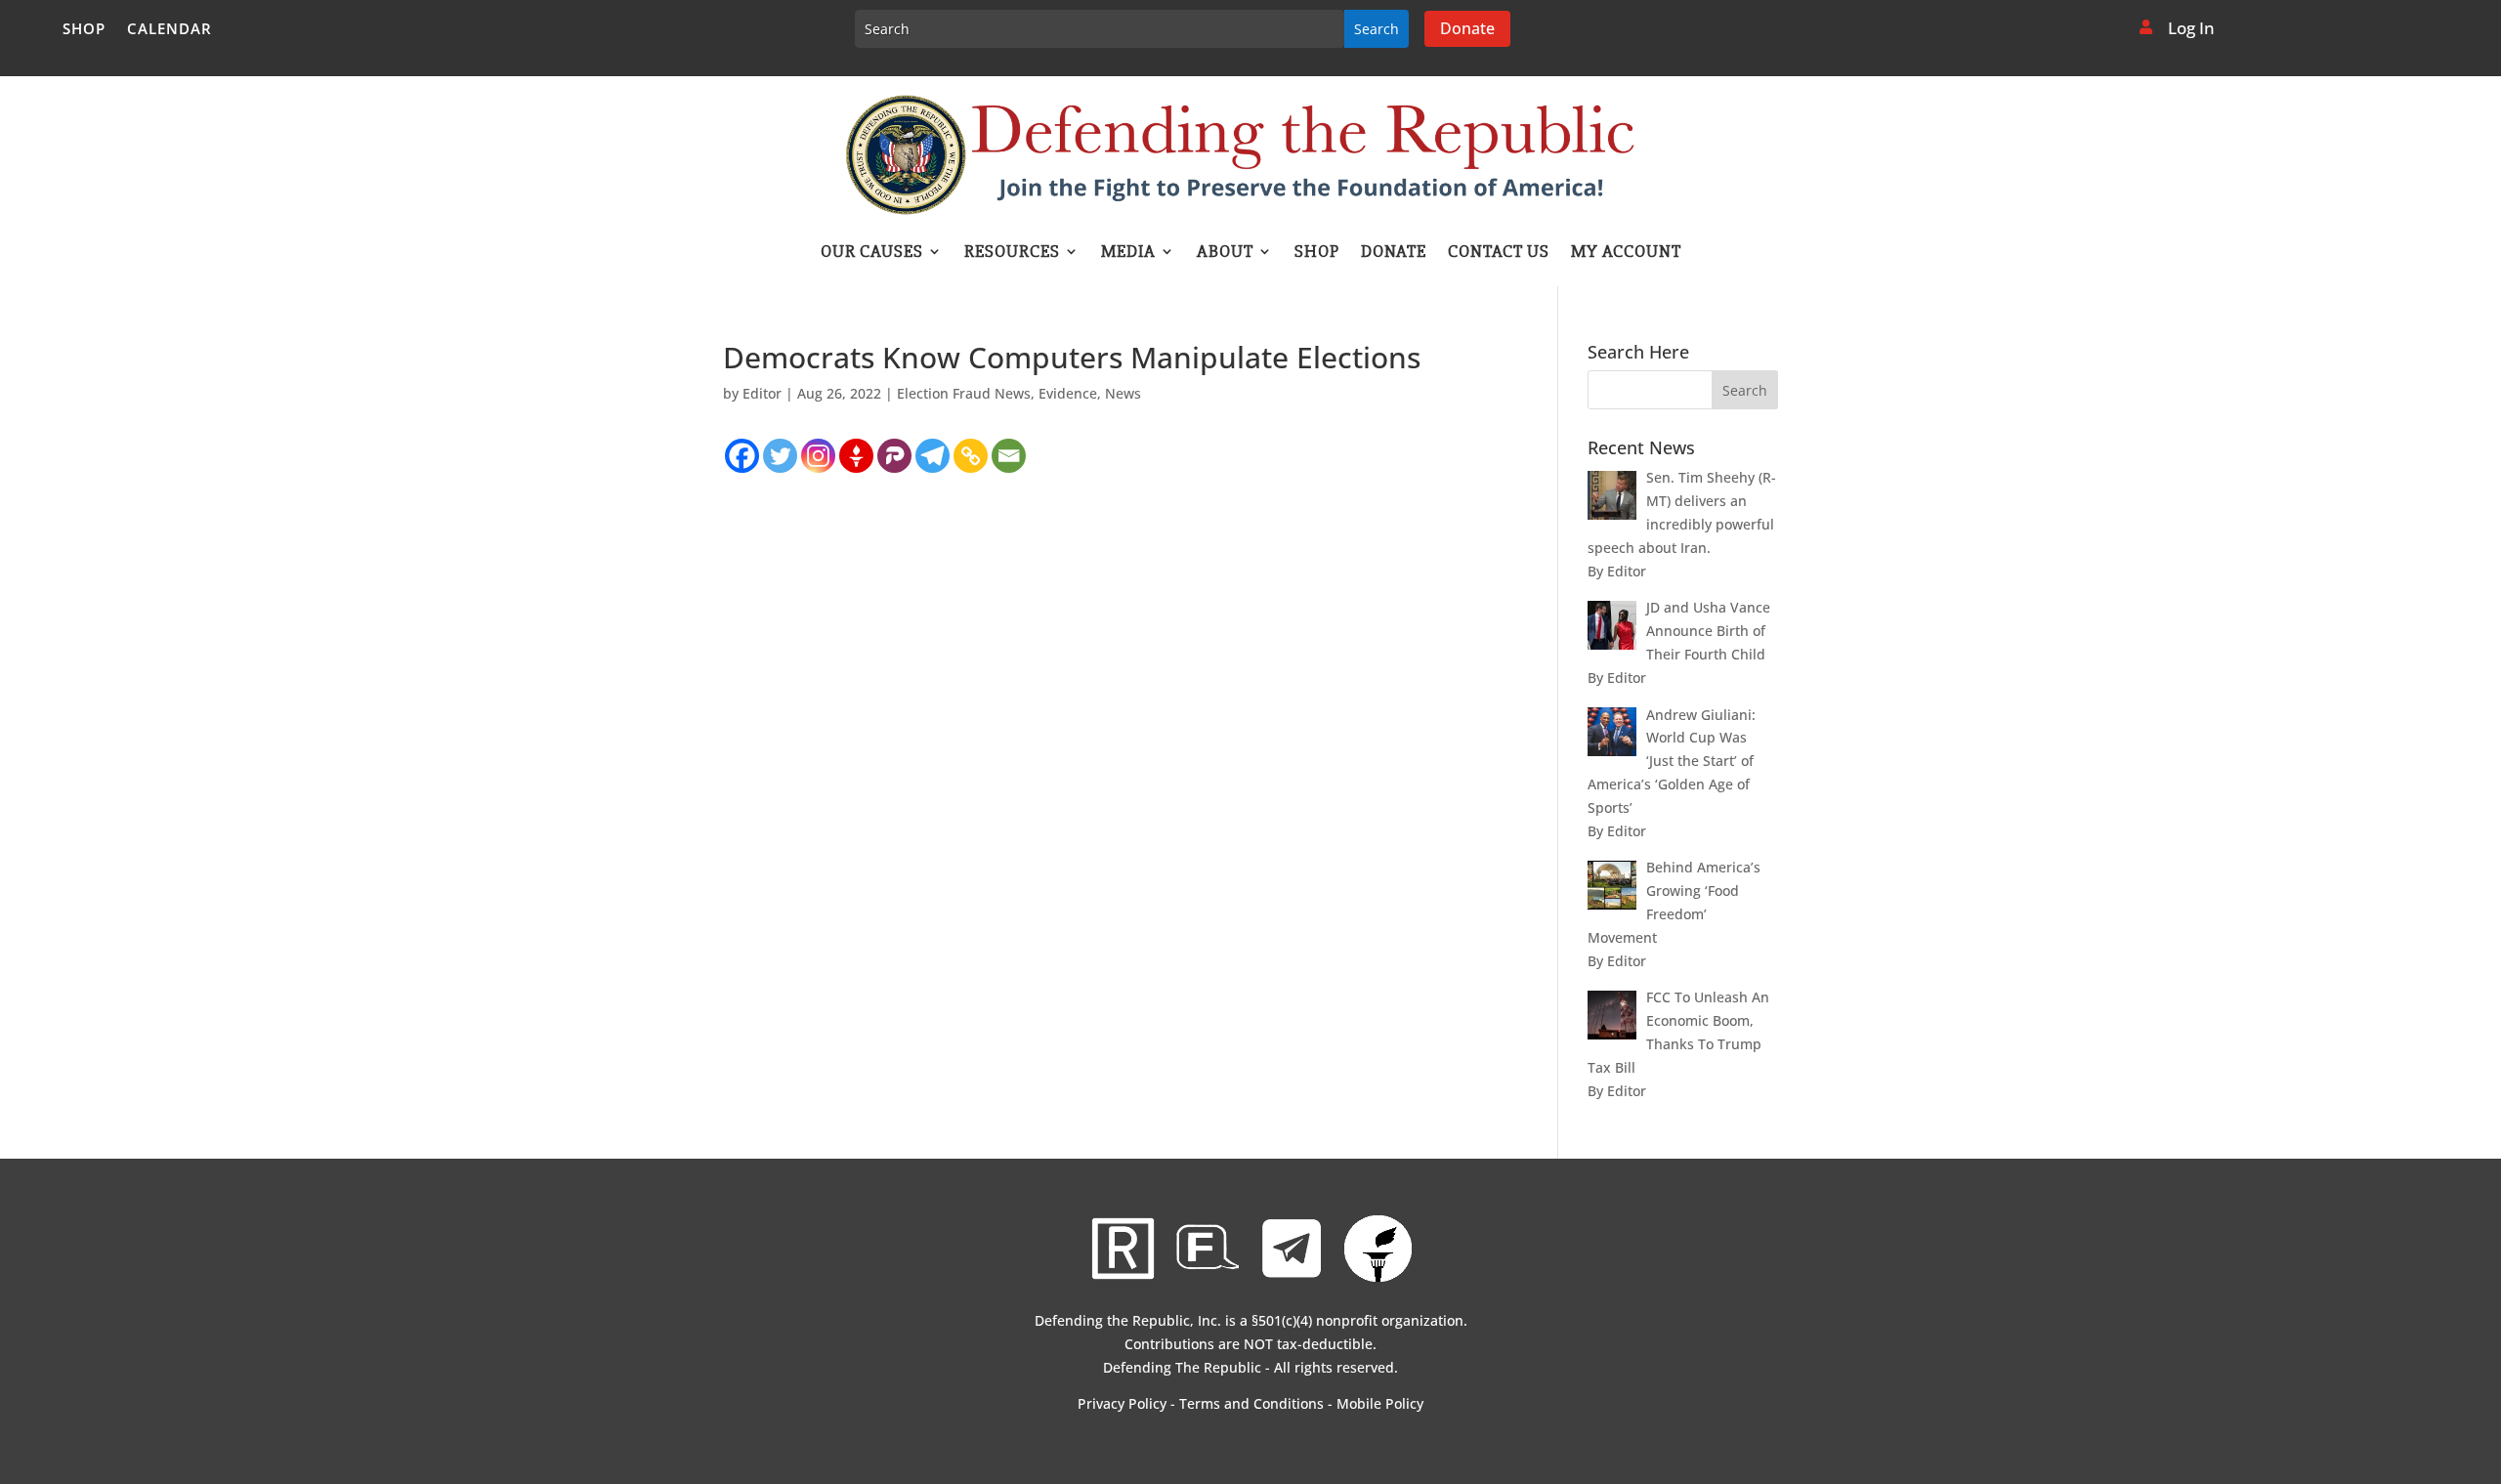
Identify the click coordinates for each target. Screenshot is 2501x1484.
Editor (762, 393)
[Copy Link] (971, 456)
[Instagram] (818, 456)
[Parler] (894, 456)
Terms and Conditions (1251, 1403)
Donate (1467, 28)
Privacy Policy (1122, 1403)
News (1123, 393)
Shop (84, 30)
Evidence (1068, 393)
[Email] (1009, 456)
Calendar (170, 30)
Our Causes (872, 253)
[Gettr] (856, 456)
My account (1626, 253)
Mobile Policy (1380, 1403)
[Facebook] (742, 456)
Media (1128, 253)
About (1225, 253)
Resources (1012, 253)
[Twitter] (780, 456)
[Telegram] (933, 456)
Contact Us (1499, 253)
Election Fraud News (964, 393)
